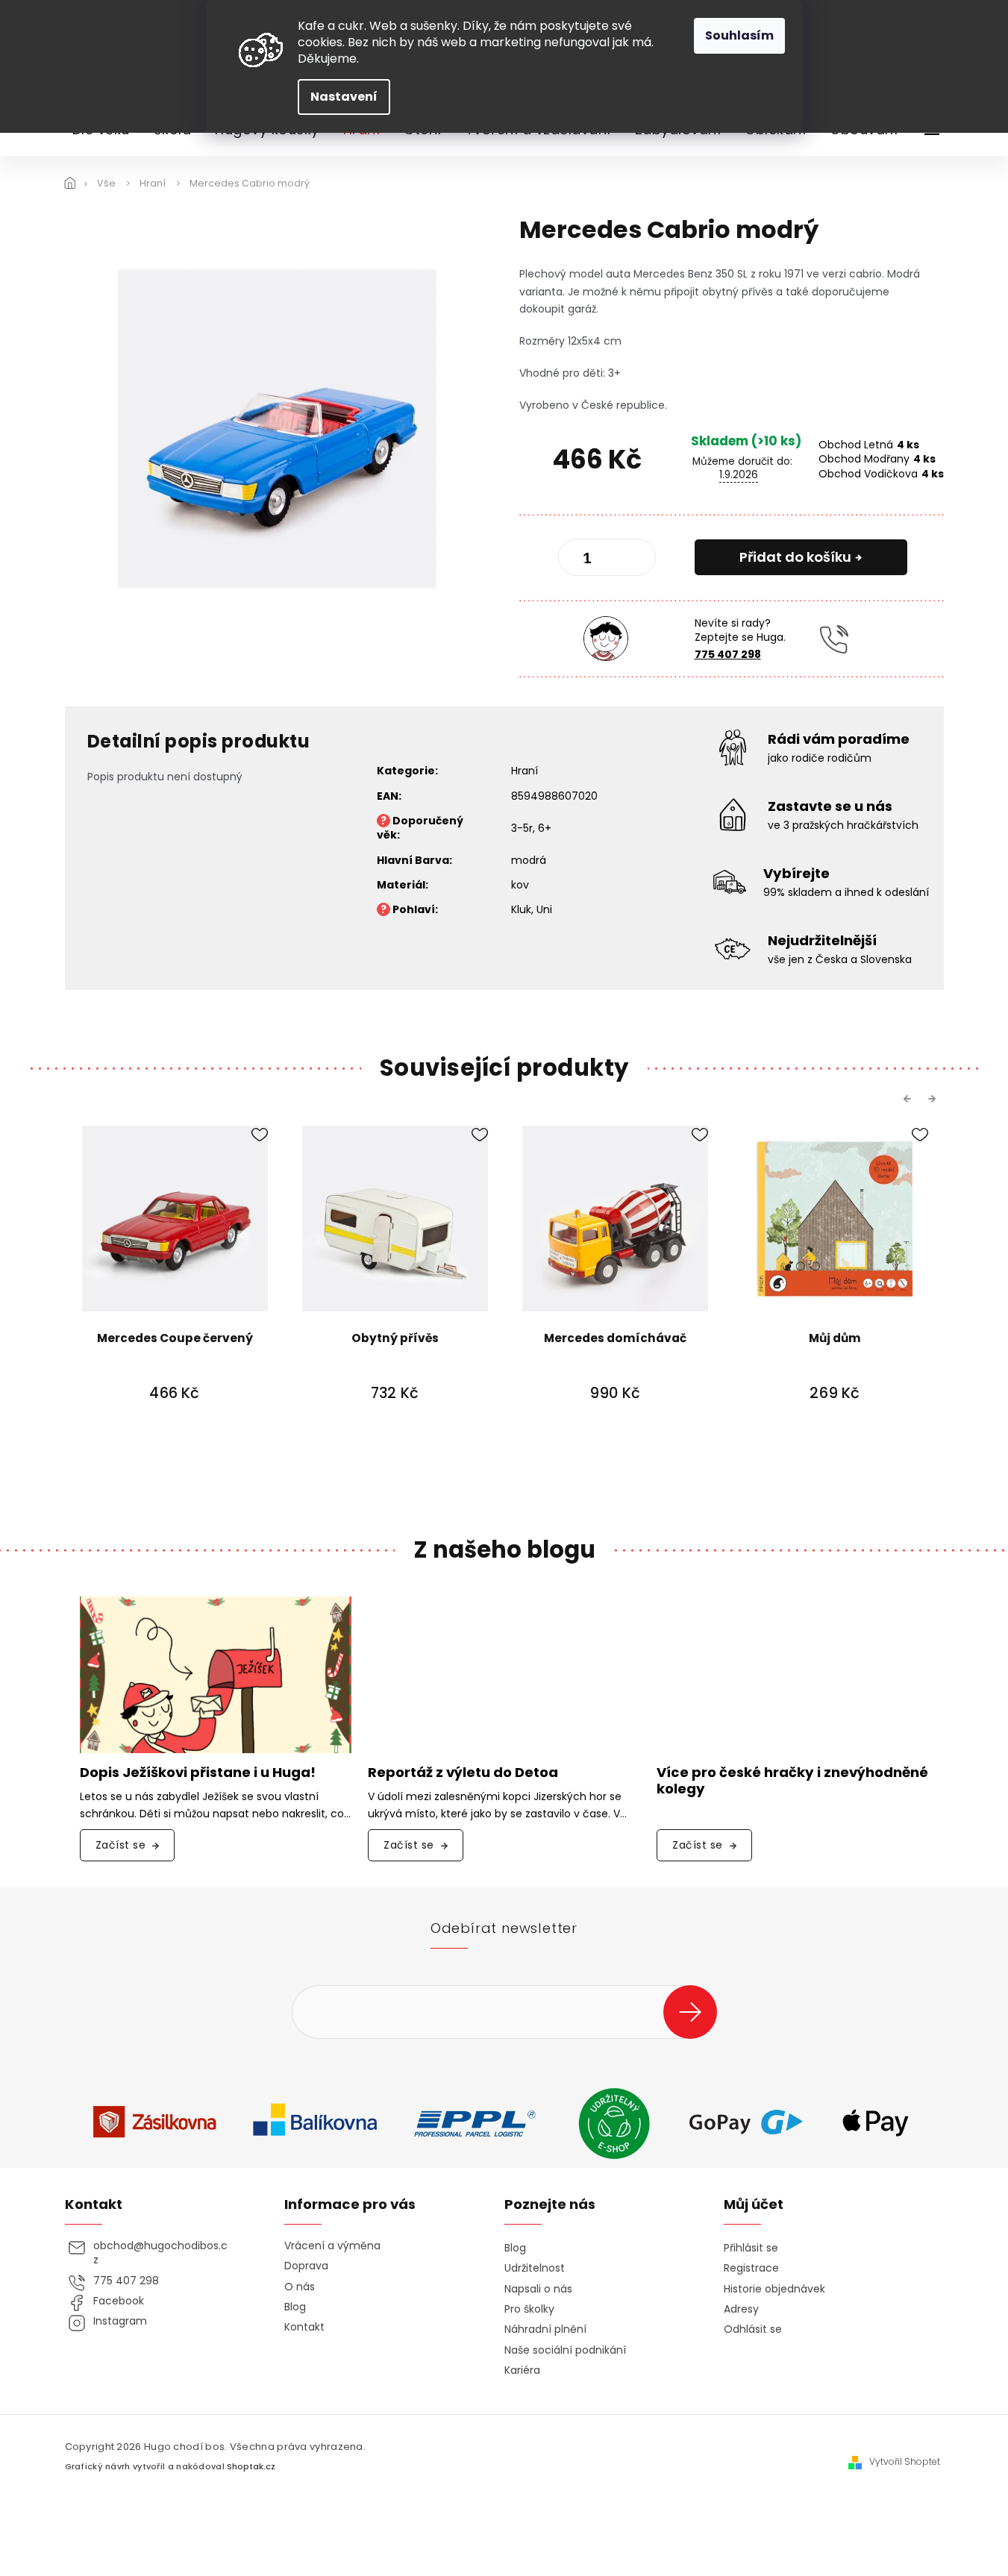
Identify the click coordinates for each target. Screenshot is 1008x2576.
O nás (300, 2287)
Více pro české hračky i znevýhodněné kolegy (792, 1781)
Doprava (306, 2266)
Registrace (751, 2268)
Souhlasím (739, 35)
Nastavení (344, 97)
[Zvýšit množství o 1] (632, 560)
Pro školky (529, 2309)
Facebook (119, 2301)
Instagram (120, 2321)
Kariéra (522, 2370)
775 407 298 (728, 654)
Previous (910, 1098)
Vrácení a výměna (332, 2246)
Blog (295, 2307)
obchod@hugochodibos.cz (160, 2253)
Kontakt (304, 2327)
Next (934, 1098)
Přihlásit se (696, 2012)
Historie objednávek (774, 2289)
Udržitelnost (535, 2268)
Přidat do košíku (795, 557)
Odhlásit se (753, 2329)
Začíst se (121, 1845)
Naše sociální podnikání (565, 2350)
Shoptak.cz (251, 2467)
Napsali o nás (538, 2289)
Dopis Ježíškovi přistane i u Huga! (198, 1773)
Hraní (525, 771)
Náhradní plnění (545, 2329)
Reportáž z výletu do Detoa (463, 1773)
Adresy (741, 2309)
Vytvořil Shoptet (905, 2462)
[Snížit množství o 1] (582, 560)
